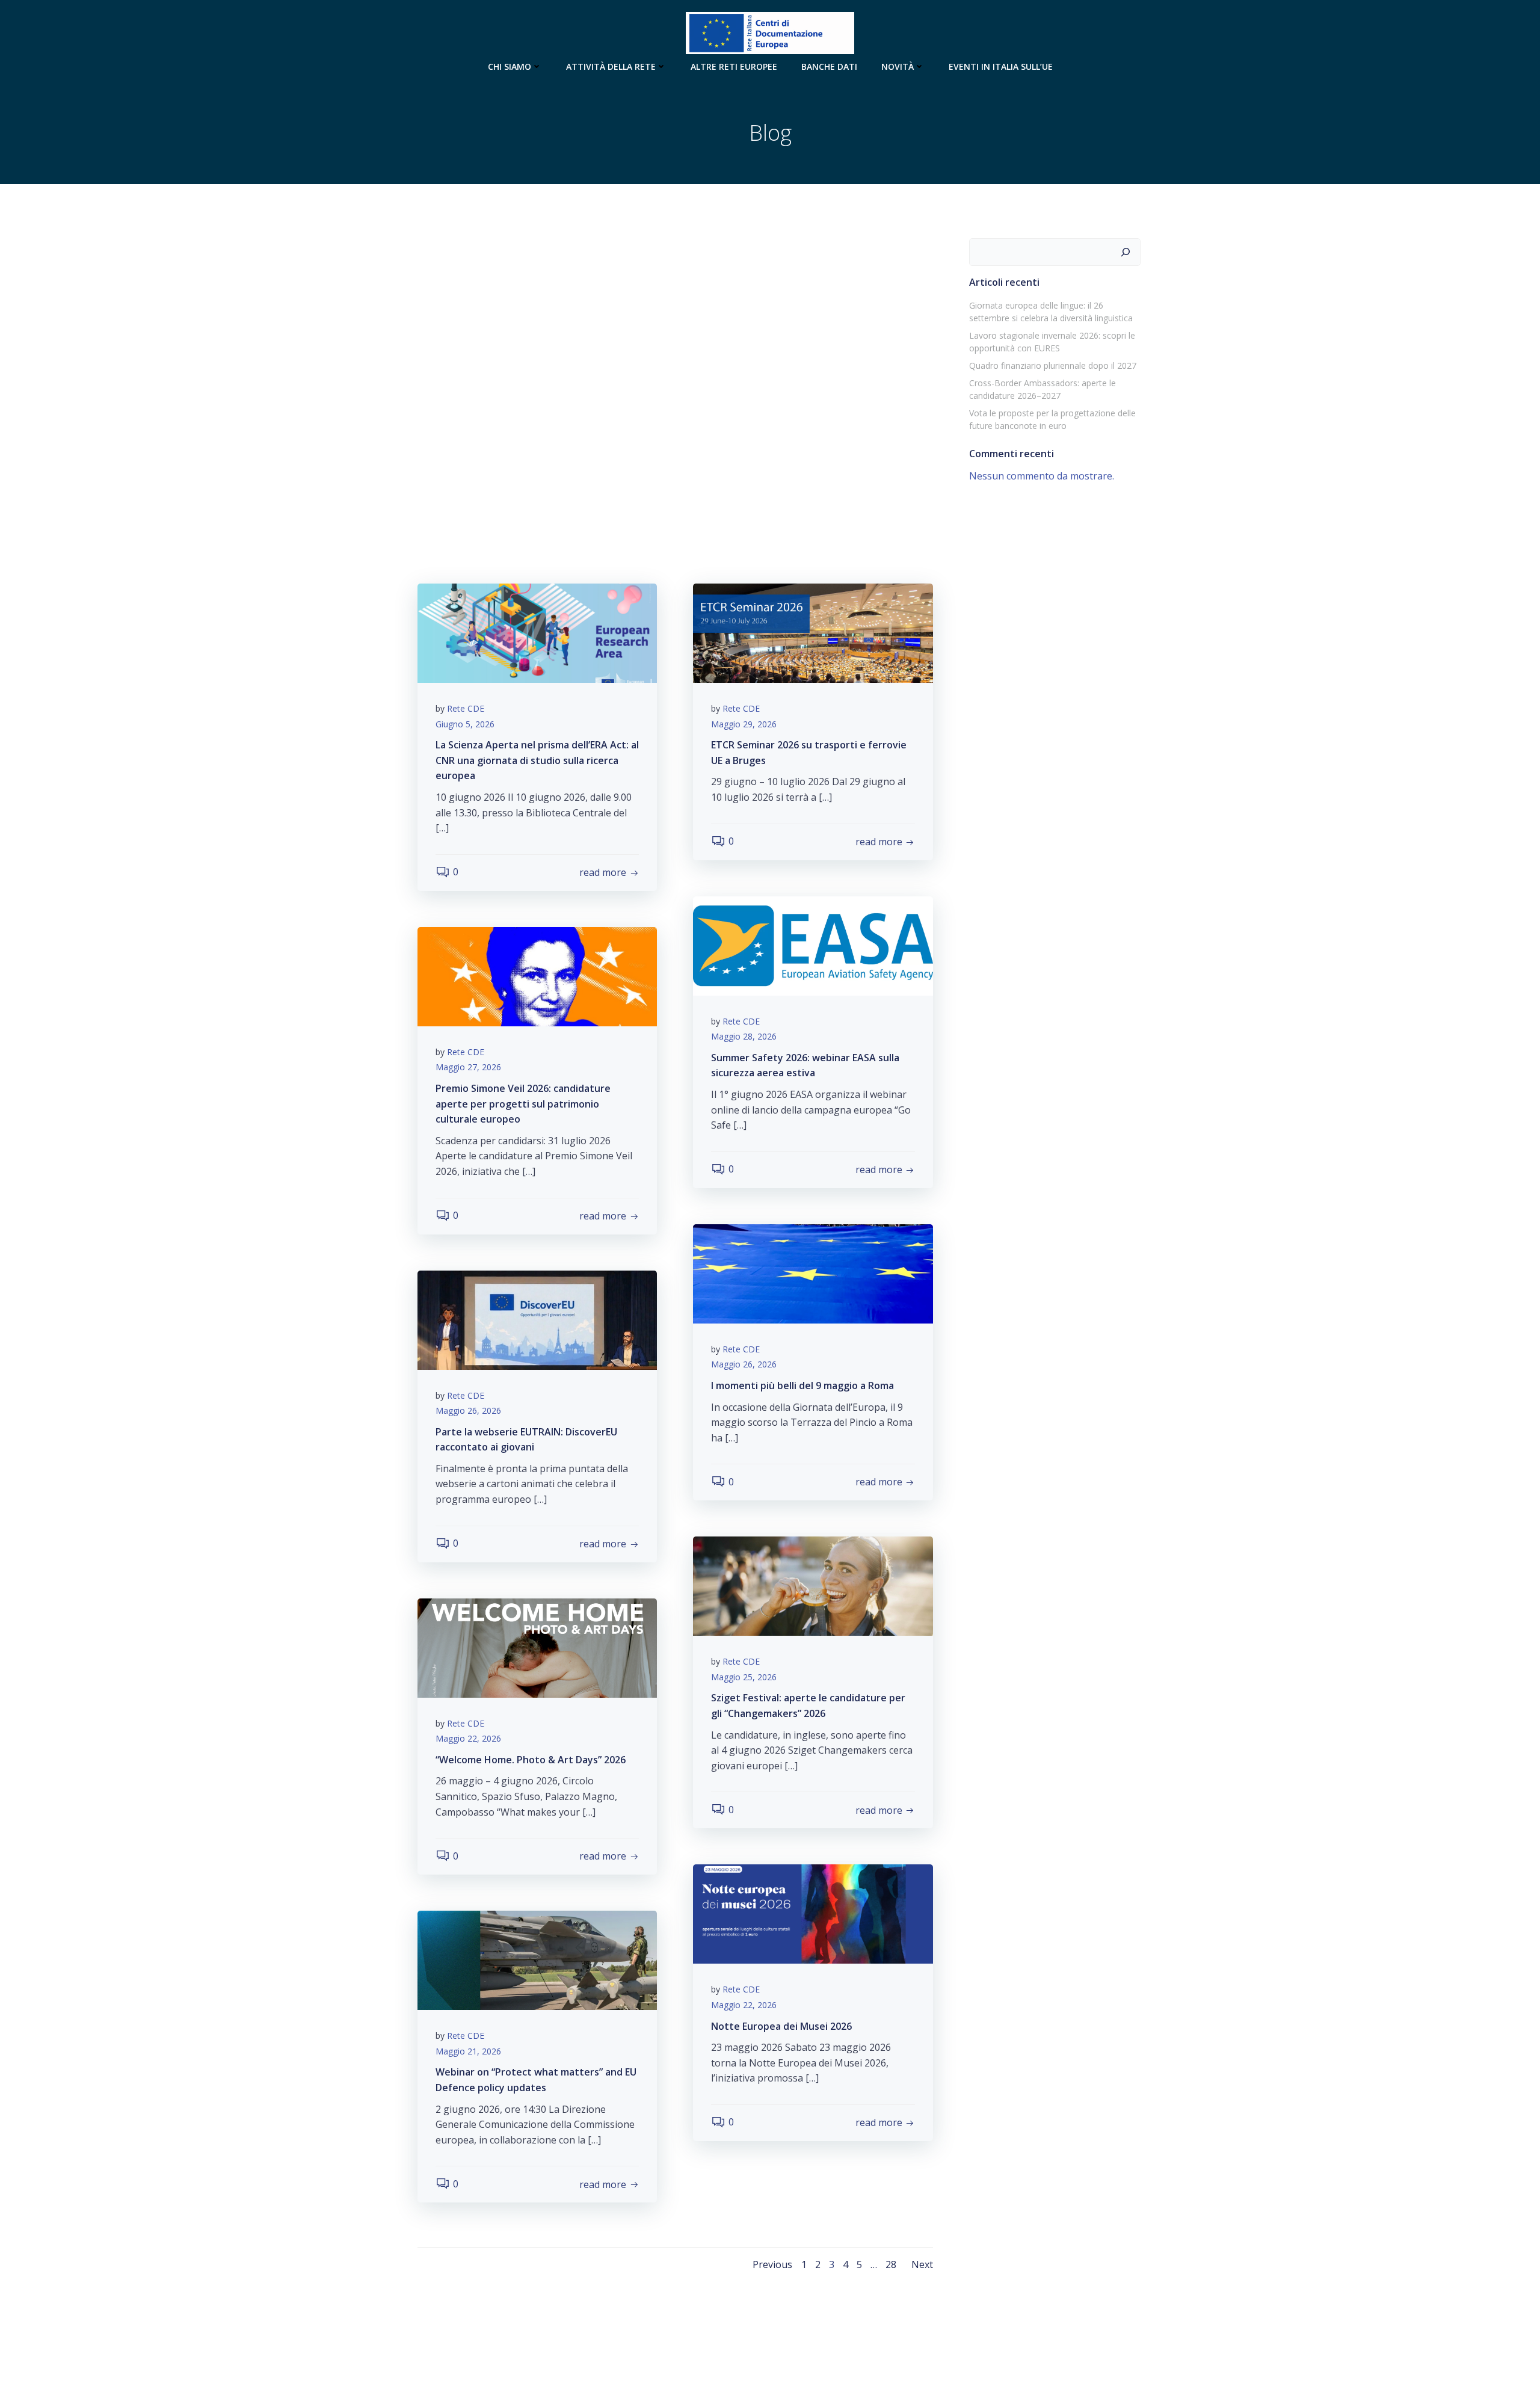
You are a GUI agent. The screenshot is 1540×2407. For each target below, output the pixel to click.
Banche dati (829, 66)
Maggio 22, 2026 (468, 1738)
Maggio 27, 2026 (468, 1067)
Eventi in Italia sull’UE (1001, 66)
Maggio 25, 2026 (744, 1677)
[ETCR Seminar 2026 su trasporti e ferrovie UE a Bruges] (813, 632)
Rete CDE (466, 708)
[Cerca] (1126, 252)
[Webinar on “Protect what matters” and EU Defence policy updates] (537, 1959)
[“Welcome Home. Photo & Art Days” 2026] (537, 1647)
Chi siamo (510, 66)
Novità (898, 66)
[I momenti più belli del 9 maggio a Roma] (813, 1273)
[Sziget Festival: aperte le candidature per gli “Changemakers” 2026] (813, 1585)
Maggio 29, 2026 (744, 724)
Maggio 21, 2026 (468, 2051)
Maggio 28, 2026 (744, 1036)
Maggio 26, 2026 (744, 1364)
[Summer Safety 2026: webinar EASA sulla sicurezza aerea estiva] (813, 945)
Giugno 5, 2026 (465, 724)
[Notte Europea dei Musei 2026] (813, 1913)
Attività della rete (611, 66)
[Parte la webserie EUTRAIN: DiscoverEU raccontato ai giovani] (537, 1319)
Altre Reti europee (734, 66)
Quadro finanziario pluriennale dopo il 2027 (1053, 365)
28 (891, 2264)
